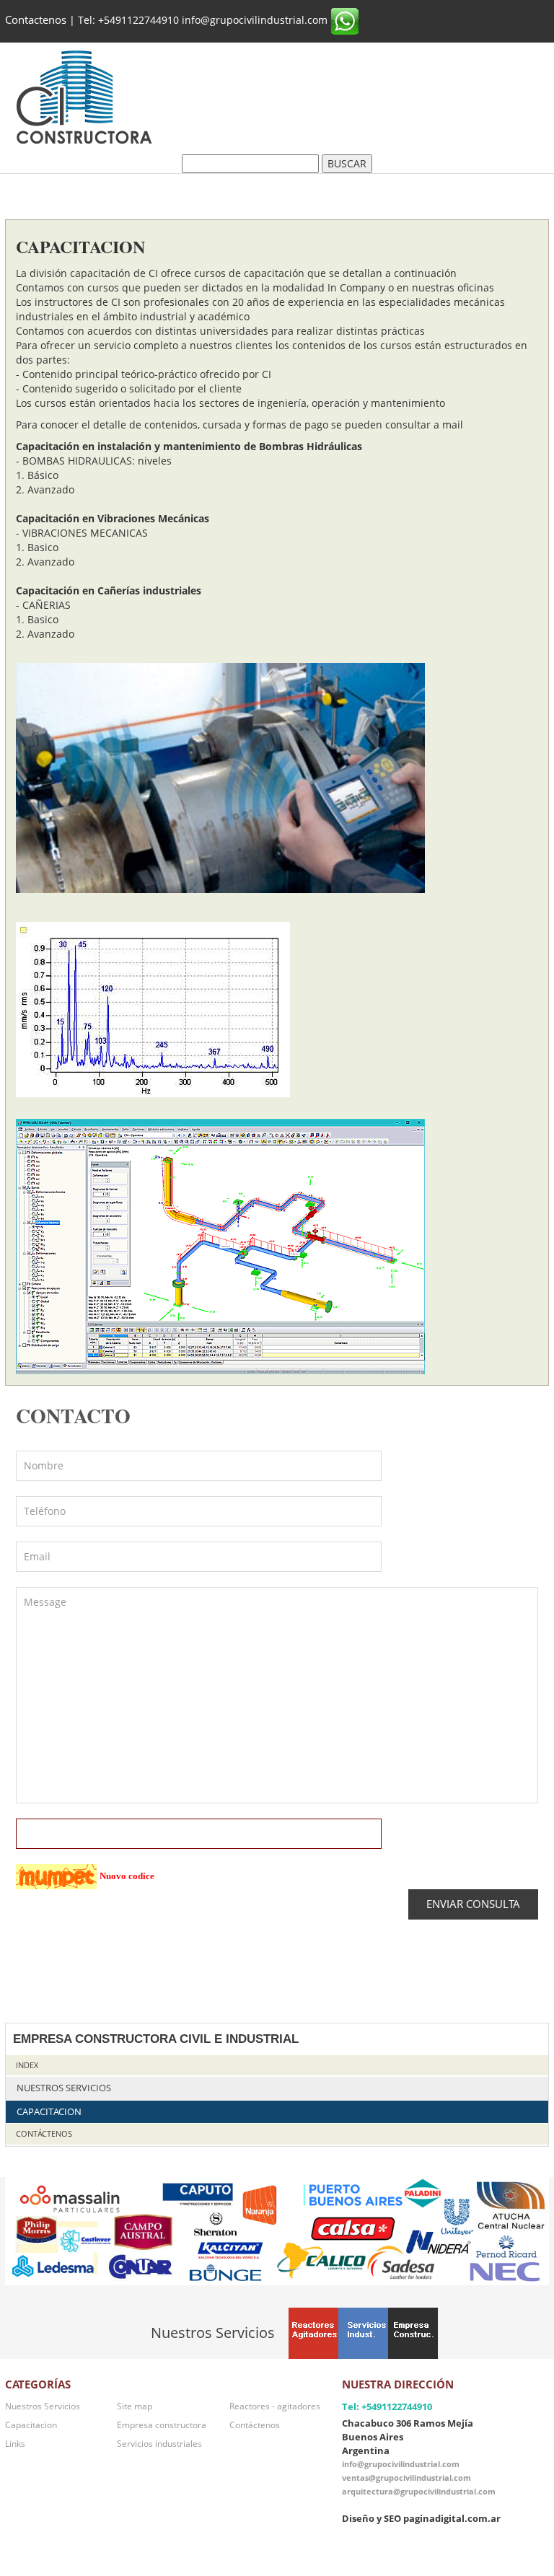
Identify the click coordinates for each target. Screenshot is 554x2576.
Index (27, 2065)
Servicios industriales (159, 2443)
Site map (135, 2406)
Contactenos (36, 20)
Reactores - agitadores (275, 2406)
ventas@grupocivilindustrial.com (406, 2478)
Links (15, 2443)
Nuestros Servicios (64, 2088)
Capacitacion (49, 2112)
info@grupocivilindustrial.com (401, 2464)
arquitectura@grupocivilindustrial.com (419, 2491)
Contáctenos (44, 2133)
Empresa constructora (162, 2425)
